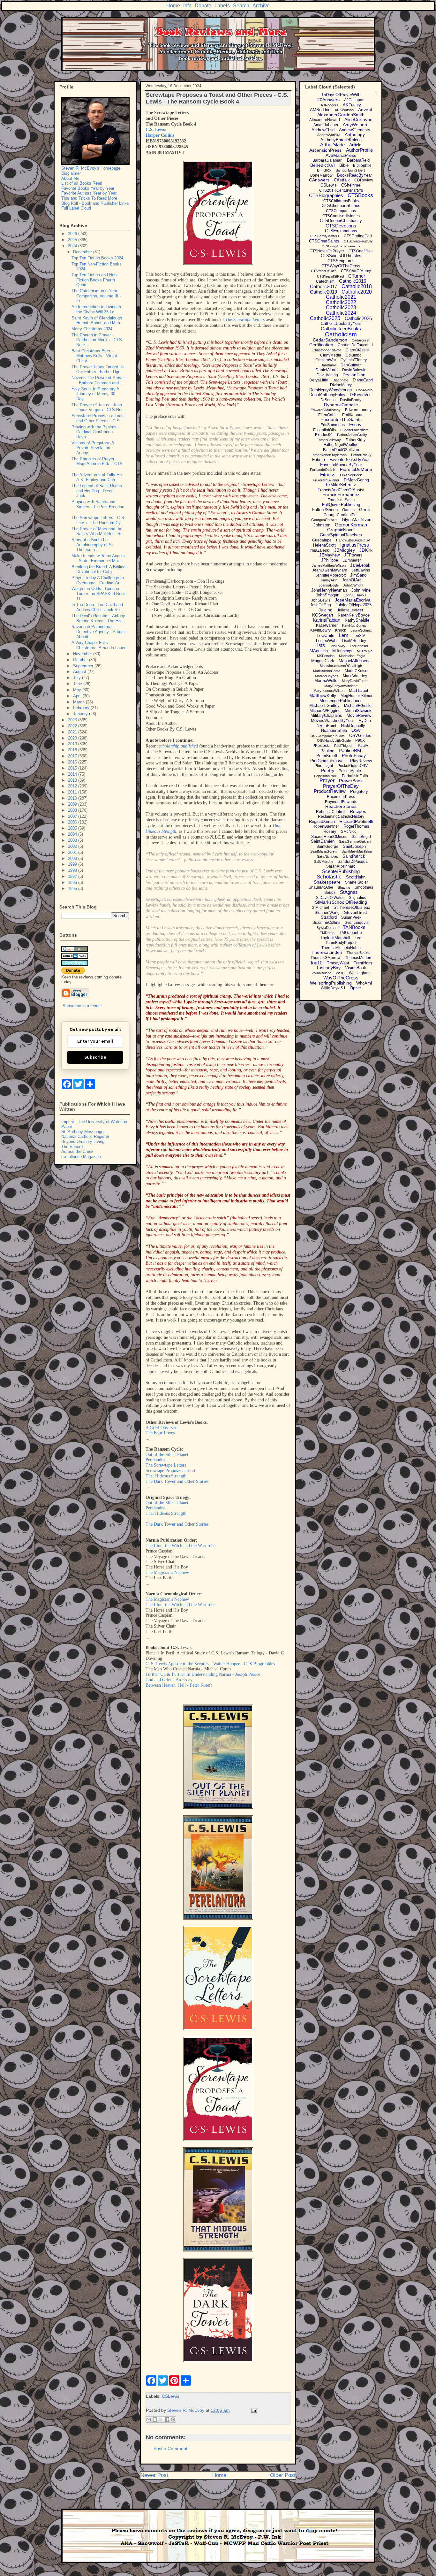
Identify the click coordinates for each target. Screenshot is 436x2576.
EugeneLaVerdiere (354, 430)
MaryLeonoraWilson (329, 691)
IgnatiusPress (355, 545)
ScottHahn (356, 877)
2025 (73, 240)
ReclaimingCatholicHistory (341, 816)
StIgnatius (357, 898)
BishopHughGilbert (350, 170)
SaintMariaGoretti (324, 851)
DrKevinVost (361, 395)
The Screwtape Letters (245, 320)
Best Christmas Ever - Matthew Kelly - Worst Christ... (94, 356)
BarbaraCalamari (327, 160)
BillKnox (324, 170)
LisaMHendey (354, 641)
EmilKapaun (353, 415)
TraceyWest (338, 963)
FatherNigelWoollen (341, 445)
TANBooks (354, 927)
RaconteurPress (341, 797)
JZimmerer (352, 560)
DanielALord (327, 370)
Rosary (330, 831)
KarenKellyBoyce (354, 615)
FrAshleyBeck (351, 475)
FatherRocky (361, 455)
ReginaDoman (322, 821)
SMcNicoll (350, 832)
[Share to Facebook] (167, 2419)
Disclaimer (71, 173)
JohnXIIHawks (355, 595)
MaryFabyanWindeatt (341, 686)
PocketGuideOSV (353, 766)
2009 (73, 804)
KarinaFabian (327, 620)
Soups (330, 893)
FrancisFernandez (341, 494)
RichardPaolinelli (356, 821)
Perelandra (155, 1460)
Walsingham (360, 973)
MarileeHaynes (327, 676)
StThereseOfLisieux (352, 907)
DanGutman (351, 365)
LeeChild (326, 635)
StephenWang (327, 913)
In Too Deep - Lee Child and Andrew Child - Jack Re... (98, 607)
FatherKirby (355, 440)
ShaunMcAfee (321, 887)
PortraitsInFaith (355, 776)
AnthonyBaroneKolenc (341, 140)
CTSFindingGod (358, 236)
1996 (73, 882)
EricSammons (333, 425)
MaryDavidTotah (355, 681)
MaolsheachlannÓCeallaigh (341, 666)
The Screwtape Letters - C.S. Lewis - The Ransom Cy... (98, 520)
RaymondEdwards (341, 802)
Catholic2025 (325, 318)
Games (348, 510)
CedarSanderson (330, 340)
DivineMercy (341, 385)
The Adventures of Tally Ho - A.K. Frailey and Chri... (98, 477)
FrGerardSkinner (326, 480)
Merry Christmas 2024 (92, 329)
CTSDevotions (341, 226)
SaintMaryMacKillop (357, 851)
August (80, 672)
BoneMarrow (321, 175)
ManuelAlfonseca (355, 661)
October (81, 660)
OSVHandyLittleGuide (334, 740)
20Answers (328, 100)
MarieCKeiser (357, 671)
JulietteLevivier (350, 610)
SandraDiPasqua (353, 862)
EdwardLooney (358, 410)
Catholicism (341, 334)
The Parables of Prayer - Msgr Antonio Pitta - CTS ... (97, 464)
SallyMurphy (324, 862)
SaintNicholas (327, 856)
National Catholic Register (85, 1136)
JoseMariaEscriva (353, 600)
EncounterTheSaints (341, 419)
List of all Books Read (82, 183)
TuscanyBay (328, 968)
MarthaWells (326, 681)
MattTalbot (359, 690)
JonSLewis (321, 600)
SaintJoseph (354, 846)
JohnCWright (353, 585)
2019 (73, 744)
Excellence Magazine (81, 1157)
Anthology (355, 134)
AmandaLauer (326, 125)
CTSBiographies (326, 195)
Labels (222, 6)
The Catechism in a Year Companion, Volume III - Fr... (96, 296)
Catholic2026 (358, 318)
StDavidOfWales (330, 898)
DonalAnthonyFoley (327, 395)
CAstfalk (342, 180)
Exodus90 (324, 435)
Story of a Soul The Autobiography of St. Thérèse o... (93, 545)
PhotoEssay (354, 755)
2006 (73, 822)
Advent (365, 110)
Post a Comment (170, 2449)
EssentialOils (324, 430)
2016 (73, 762)
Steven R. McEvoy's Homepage (91, 168)
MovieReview (359, 715)
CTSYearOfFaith (324, 271)
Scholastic (329, 877)
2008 (73, 810)
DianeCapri (363, 380)
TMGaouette (350, 933)
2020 (73, 738)
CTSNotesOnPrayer (327, 251)
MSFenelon (326, 656)
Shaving (344, 887)
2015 (73, 768)
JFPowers (353, 555)
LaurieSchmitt (361, 630)
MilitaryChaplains (326, 715)
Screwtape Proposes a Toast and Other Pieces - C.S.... (98, 418)
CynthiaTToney (354, 360)
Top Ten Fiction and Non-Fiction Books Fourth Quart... (95, 280)
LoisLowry (337, 646)
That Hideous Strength (166, 1476)
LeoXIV (359, 636)
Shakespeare (327, 882)
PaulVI (364, 746)
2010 (73, 798)
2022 (73, 726)
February (82, 708)
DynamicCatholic (341, 405)
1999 (73, 864)
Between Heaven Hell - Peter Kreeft (179, 1685)
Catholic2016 (353, 281)
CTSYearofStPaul (330, 276)
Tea (358, 938)
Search (241, 6)
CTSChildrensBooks (341, 201)
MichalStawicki (359, 711)
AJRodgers (330, 105)
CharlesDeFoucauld (355, 345)
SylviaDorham (327, 928)
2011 (73, 792)
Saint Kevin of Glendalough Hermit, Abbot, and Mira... (98, 321)
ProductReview (330, 791)
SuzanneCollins (326, 923)
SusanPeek (351, 917)
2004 (73, 834)
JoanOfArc (352, 580)
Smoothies (364, 887)
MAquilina (319, 651)
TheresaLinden (327, 952)
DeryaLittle (319, 380)
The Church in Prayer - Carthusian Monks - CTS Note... (97, 340)
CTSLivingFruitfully (358, 241)
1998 (73, 870)
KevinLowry (320, 630)
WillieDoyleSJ (333, 988)
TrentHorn (363, 963)
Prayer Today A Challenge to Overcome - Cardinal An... (98, 580)
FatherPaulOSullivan (341, 450)
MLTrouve (365, 651)
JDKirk (366, 550)
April (78, 696)
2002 (73, 846)
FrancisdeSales (341, 500)
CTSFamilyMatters (325, 236)
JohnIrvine (361, 590)
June (78, 684)
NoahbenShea (334, 730)
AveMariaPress (341, 155)
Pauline (327, 751)
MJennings (342, 651)
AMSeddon (320, 110)
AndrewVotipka (329, 135)
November (83, 654)
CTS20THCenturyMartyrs (341, 190)
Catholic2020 (357, 292)
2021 (73, 732)
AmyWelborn (356, 125)
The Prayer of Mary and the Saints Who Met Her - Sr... (98, 531)
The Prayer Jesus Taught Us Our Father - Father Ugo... (98, 369)
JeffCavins (361, 570)
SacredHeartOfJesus (329, 837)
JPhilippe (330, 560)
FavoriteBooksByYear (350, 460)
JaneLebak (360, 565)
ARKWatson (344, 110)
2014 (73, 774)
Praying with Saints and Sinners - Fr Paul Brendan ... (98, 507)
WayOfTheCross (341, 978)
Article (355, 145)
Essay (355, 425)
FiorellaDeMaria (356, 469)
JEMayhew (329, 555)
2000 (73, 859)
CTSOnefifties (361, 251)
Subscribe (95, 1057)
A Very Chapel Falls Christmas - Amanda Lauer (98, 645)
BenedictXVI (323, 165)
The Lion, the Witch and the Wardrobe (180, 1546)
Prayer (327, 781)
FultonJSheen (325, 510)
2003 (73, 840)
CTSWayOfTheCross (341, 266)
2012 (73, 786)
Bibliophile (362, 165)
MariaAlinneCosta (327, 671)
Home (173, 6)
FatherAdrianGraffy (352, 435)
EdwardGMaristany (326, 410)
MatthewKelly (323, 695)
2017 (73, 756)
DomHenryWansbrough (331, 390)
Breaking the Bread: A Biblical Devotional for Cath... (99, 569)
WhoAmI (364, 983)
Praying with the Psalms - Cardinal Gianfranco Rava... (95, 432)
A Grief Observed (162, 1428)
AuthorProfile (359, 150)
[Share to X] (161, 2419)
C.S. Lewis (156, 130)
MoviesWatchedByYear (332, 721)
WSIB (340, 973)
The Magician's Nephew (167, 1572)
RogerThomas (356, 826)
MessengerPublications (341, 701)
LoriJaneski (359, 646)
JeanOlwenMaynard (330, 570)
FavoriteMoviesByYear (341, 465)
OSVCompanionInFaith (328, 736)
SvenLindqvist (357, 923)
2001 (73, 852)
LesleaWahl (327, 641)
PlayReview (361, 761)
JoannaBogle (329, 585)
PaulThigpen (344, 746)
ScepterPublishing (341, 871)
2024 (73, 246)
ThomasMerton (358, 958)
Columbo (354, 355)
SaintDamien (323, 841)
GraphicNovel (341, 530)
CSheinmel (351, 185)
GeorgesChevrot (324, 520)
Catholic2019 (323, 292)
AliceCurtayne (358, 119)
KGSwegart (323, 615)
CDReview (364, 180)
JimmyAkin (329, 580)
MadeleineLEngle (352, 656)
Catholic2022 (341, 302)
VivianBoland (321, 973)
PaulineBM (350, 751)
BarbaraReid (358, 160)
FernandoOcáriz (323, 470)
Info (187, 6)
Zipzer (355, 988)
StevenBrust (356, 912)
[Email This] (149, 2419)
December (83, 252)
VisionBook (356, 968)
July (78, 678)
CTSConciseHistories (341, 216)
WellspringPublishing (331, 983)
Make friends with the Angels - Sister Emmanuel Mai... (98, 558)
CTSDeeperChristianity (341, 221)
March (79, 702)
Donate (203, 6)
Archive (261, 6)
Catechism (325, 281)
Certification (321, 345)
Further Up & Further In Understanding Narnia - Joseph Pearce (203, 1674)
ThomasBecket (358, 953)
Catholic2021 (341, 297)
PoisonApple (350, 771)
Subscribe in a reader (82, 1006)
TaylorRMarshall (335, 938)
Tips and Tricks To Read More (89, 198)
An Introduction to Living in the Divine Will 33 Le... (96, 309)
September (84, 666)
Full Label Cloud (76, 208)
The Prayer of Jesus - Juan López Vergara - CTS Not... (99, 407)
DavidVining (327, 375)
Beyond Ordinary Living (83, 1142)
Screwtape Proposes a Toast (170, 1471)
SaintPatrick (354, 856)
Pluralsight (324, 766)
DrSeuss (328, 400)
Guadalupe (322, 540)
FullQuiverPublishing (341, 505)
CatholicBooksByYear (341, 323)
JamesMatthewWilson (329, 565)
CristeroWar (326, 360)
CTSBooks (360, 195)
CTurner (357, 276)
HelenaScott (324, 545)
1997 (73, 876)
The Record (72, 1147)
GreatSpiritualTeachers (341, 535)
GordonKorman (351, 525)
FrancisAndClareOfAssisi (341, 490)
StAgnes (349, 892)
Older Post (283, 2475)
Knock (341, 630)
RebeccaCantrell (331, 812)
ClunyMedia (331, 355)
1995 (73, 889)
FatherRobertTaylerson (329, 455)
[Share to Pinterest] (173, 2419)
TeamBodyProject (341, 943)
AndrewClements (355, 130)
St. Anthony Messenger (83, 1132)
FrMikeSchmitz (341, 485)
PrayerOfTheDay (341, 786)
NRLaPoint (327, 726)
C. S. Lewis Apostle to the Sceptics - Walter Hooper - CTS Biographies (210, 1664)
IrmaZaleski (320, 550)
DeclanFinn (354, 375)
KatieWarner (327, 625)
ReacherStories (341, 806)
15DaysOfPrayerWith (341, 95)
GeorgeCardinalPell (341, 515)
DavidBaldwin (354, 370)
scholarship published (178, 746)
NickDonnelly (353, 726)
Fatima (319, 460)
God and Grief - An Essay (169, 1680)
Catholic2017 (323, 286)
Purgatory (359, 791)
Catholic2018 (357, 286)
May (78, 690)
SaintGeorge (327, 847)
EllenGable (328, 415)
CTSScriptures (341, 261)
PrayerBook (351, 781)
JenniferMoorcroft (331, 575)
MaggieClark (323, 661)
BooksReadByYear (354, 175)
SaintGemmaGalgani (355, 841)
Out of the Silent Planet (167, 1455)
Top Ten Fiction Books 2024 (97, 258)
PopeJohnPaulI (326, 776)
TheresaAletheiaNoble (341, 948)
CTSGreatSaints (324, 241)
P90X (360, 740)
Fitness (328, 475)
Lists (320, 645)
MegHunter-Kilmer (357, 696)
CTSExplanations (341, 231)
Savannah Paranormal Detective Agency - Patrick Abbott (99, 632)
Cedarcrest (361, 340)
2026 (73, 234)
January (81, 714)
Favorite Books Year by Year (88, 188)
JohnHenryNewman (329, 590)
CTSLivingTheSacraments (341, 246)
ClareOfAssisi (357, 350)
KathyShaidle (357, 620)
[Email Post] (253, 2410)
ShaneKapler (357, 882)
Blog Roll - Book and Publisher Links (95, 203)
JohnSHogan (327, 595)
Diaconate (340, 380)
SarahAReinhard (341, 866)
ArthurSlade (332, 145)
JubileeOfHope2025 (353, 605)
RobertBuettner (326, 826)
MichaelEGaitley (324, 705)
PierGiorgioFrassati (328, 761)
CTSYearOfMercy (356, 271)
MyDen (365, 721)
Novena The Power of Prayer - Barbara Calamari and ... (98, 380)
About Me (70, 178)
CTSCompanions (341, 211)
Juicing (326, 610)
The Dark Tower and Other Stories (177, 1481)
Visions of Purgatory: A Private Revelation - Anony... (93, 448)
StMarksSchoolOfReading (341, 902)
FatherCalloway (329, 440)
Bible (344, 165)
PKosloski (321, 746)
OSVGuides (360, 736)
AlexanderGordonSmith (341, 115)
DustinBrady (351, 400)
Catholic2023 (341, 307)
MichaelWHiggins (325, 711)
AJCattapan (354, 100)
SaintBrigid (361, 837)
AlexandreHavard (325, 120)
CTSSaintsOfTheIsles (341, 256)
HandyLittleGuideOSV (353, 540)
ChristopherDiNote (327, 350)
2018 (73, 750)
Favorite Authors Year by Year (89, 193)
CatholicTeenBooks (341, 329)
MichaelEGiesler (358, 706)
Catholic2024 (341, 313)
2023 (73, 720)
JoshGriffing (321, 605)
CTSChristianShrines (341, 206)
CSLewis (171, 2396)
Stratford (329, 917)
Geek (365, 510)
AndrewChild (323, 130)
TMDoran (327, 933)
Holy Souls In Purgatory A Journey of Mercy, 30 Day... (95, 394)
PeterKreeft (327, 756)
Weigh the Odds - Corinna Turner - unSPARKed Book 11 (99, 594)
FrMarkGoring (356, 480)
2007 (73, 816)
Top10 (316, 963)
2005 (73, 828)
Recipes (358, 811)
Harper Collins (160, 135)
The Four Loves (160, 1433)
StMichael (320, 908)
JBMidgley (345, 550)
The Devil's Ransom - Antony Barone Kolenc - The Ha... (98, 618)
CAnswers (319, 180)
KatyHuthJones (354, 625)
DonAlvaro (364, 390)
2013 (73, 780)
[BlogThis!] (155, 2419)
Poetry (328, 770)
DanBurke (328, 365)
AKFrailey (352, 105)
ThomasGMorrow (326, 958)
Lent (343, 635)
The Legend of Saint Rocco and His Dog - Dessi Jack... (97, 491)
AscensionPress (325, 150)
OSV (356, 730)
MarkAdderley (355, 676)
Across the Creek (77, 1151)
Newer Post (154, 2475)
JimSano (358, 575)
